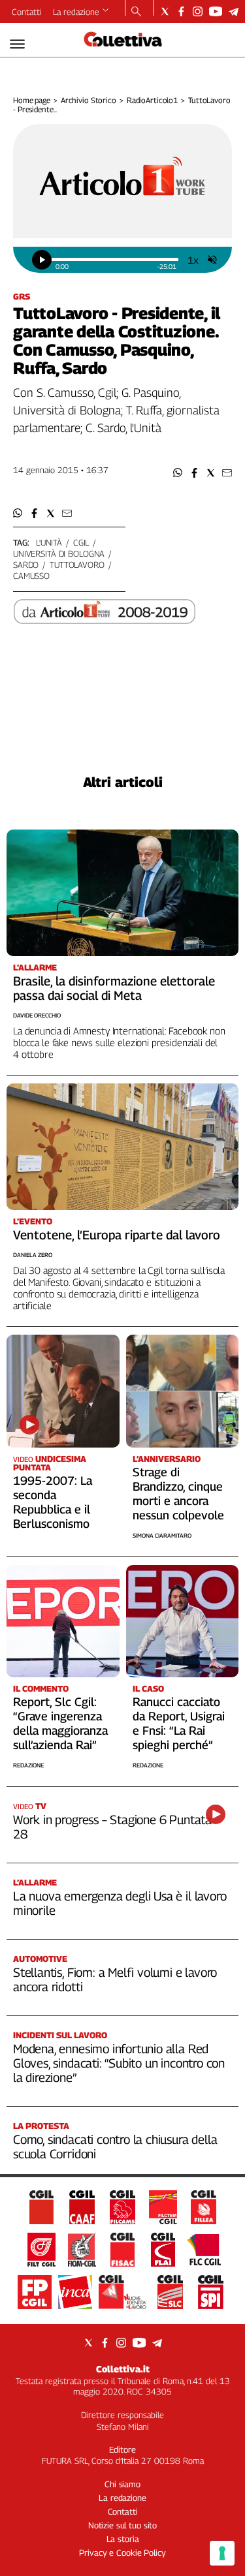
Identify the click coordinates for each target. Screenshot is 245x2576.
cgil (81, 542)
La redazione (76, 12)
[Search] (136, 12)
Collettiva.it (123, 2369)
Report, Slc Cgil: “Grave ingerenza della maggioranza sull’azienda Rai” (60, 1723)
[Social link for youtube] (216, 11)
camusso (31, 576)
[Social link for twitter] (165, 11)
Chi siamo (122, 2484)
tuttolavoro (77, 565)
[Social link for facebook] (181, 11)
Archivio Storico (89, 100)
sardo (26, 565)
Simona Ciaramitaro (162, 1535)
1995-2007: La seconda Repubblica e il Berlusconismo (53, 1502)
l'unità (49, 542)
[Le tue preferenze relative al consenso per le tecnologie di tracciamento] (222, 2553)
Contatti (27, 12)
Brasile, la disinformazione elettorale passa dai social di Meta (114, 988)
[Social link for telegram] (234, 11)
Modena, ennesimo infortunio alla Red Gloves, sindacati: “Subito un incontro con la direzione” (119, 2063)
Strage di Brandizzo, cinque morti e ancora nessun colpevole (178, 1494)
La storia (123, 2539)
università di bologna (59, 553)
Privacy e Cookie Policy (122, 2553)
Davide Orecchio (37, 1015)
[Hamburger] (17, 44)
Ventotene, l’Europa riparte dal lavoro (117, 1235)
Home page (32, 100)
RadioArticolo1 (152, 100)
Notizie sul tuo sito (122, 2525)
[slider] (115, 259)
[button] (178, 473)
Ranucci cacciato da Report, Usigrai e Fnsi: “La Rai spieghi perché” (179, 1723)
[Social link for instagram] (198, 11)
